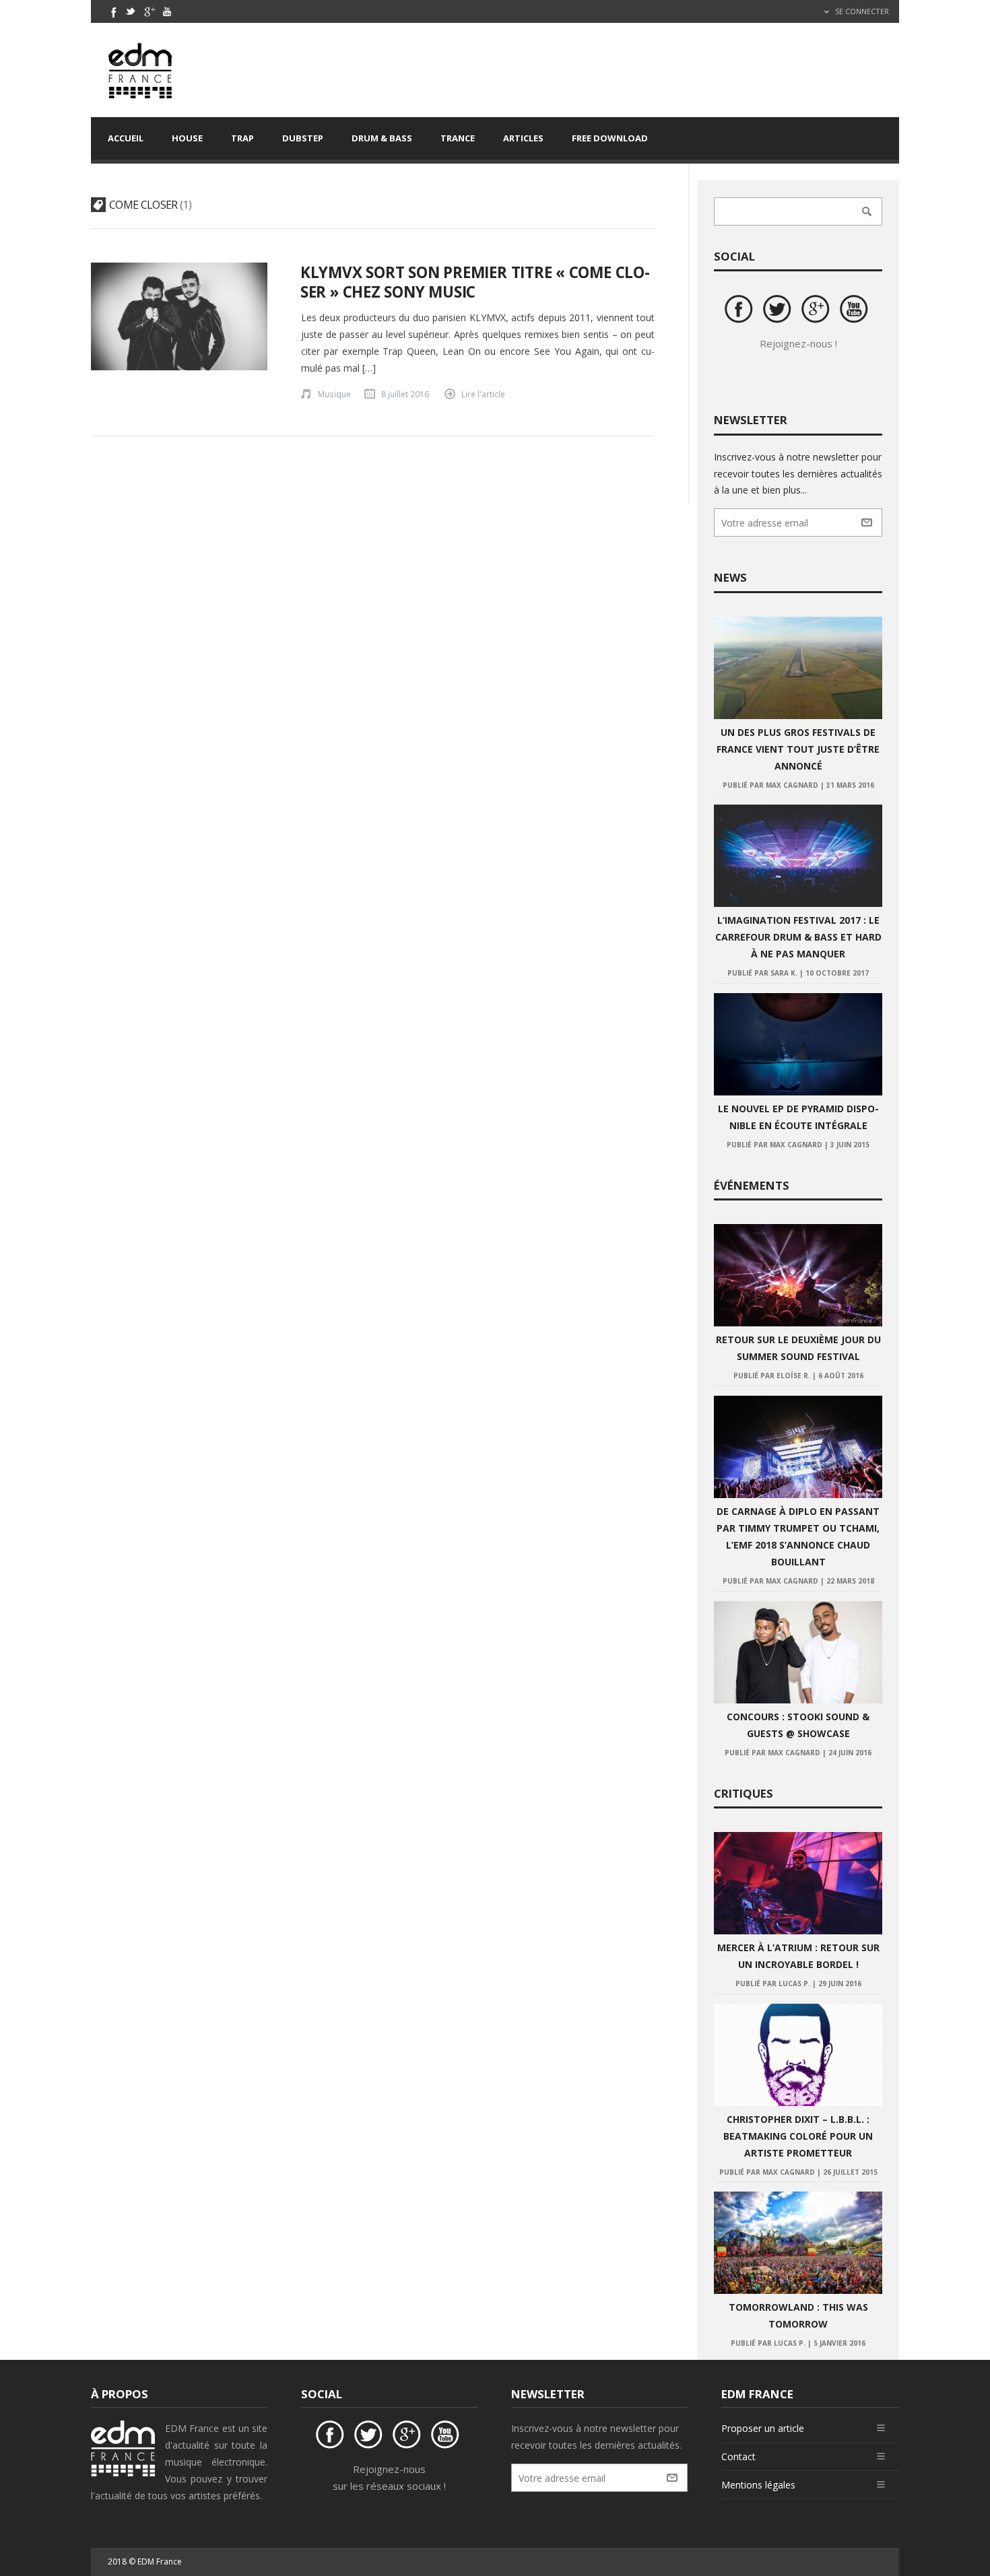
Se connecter (861, 11)
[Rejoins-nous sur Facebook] (741, 311)
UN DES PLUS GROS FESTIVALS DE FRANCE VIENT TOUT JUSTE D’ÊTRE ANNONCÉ (798, 749)
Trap (242, 138)
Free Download (610, 138)
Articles (523, 138)
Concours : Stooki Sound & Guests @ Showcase (798, 1725)
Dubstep (303, 138)
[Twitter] (131, 11)
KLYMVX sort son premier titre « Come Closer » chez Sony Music (475, 282)
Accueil (126, 138)
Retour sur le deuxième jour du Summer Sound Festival (798, 1348)
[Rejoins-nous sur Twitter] (779, 311)
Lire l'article (483, 394)
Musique (334, 394)
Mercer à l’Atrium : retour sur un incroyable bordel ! (798, 1956)
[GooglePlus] (149, 11)
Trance (458, 138)
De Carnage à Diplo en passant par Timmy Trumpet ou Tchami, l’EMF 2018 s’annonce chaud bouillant (798, 1536)
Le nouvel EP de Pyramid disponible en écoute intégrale (798, 1117)
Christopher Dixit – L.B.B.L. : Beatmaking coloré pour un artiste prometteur (798, 2136)
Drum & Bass (382, 138)
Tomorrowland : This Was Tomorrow (798, 2315)
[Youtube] (167, 11)
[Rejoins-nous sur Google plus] (818, 311)
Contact (738, 2456)
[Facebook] (112, 11)
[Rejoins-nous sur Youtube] (856, 311)
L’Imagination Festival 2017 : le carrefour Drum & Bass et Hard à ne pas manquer (798, 937)
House (187, 138)
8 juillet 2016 (405, 394)
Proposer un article (763, 2428)
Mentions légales (758, 2485)
